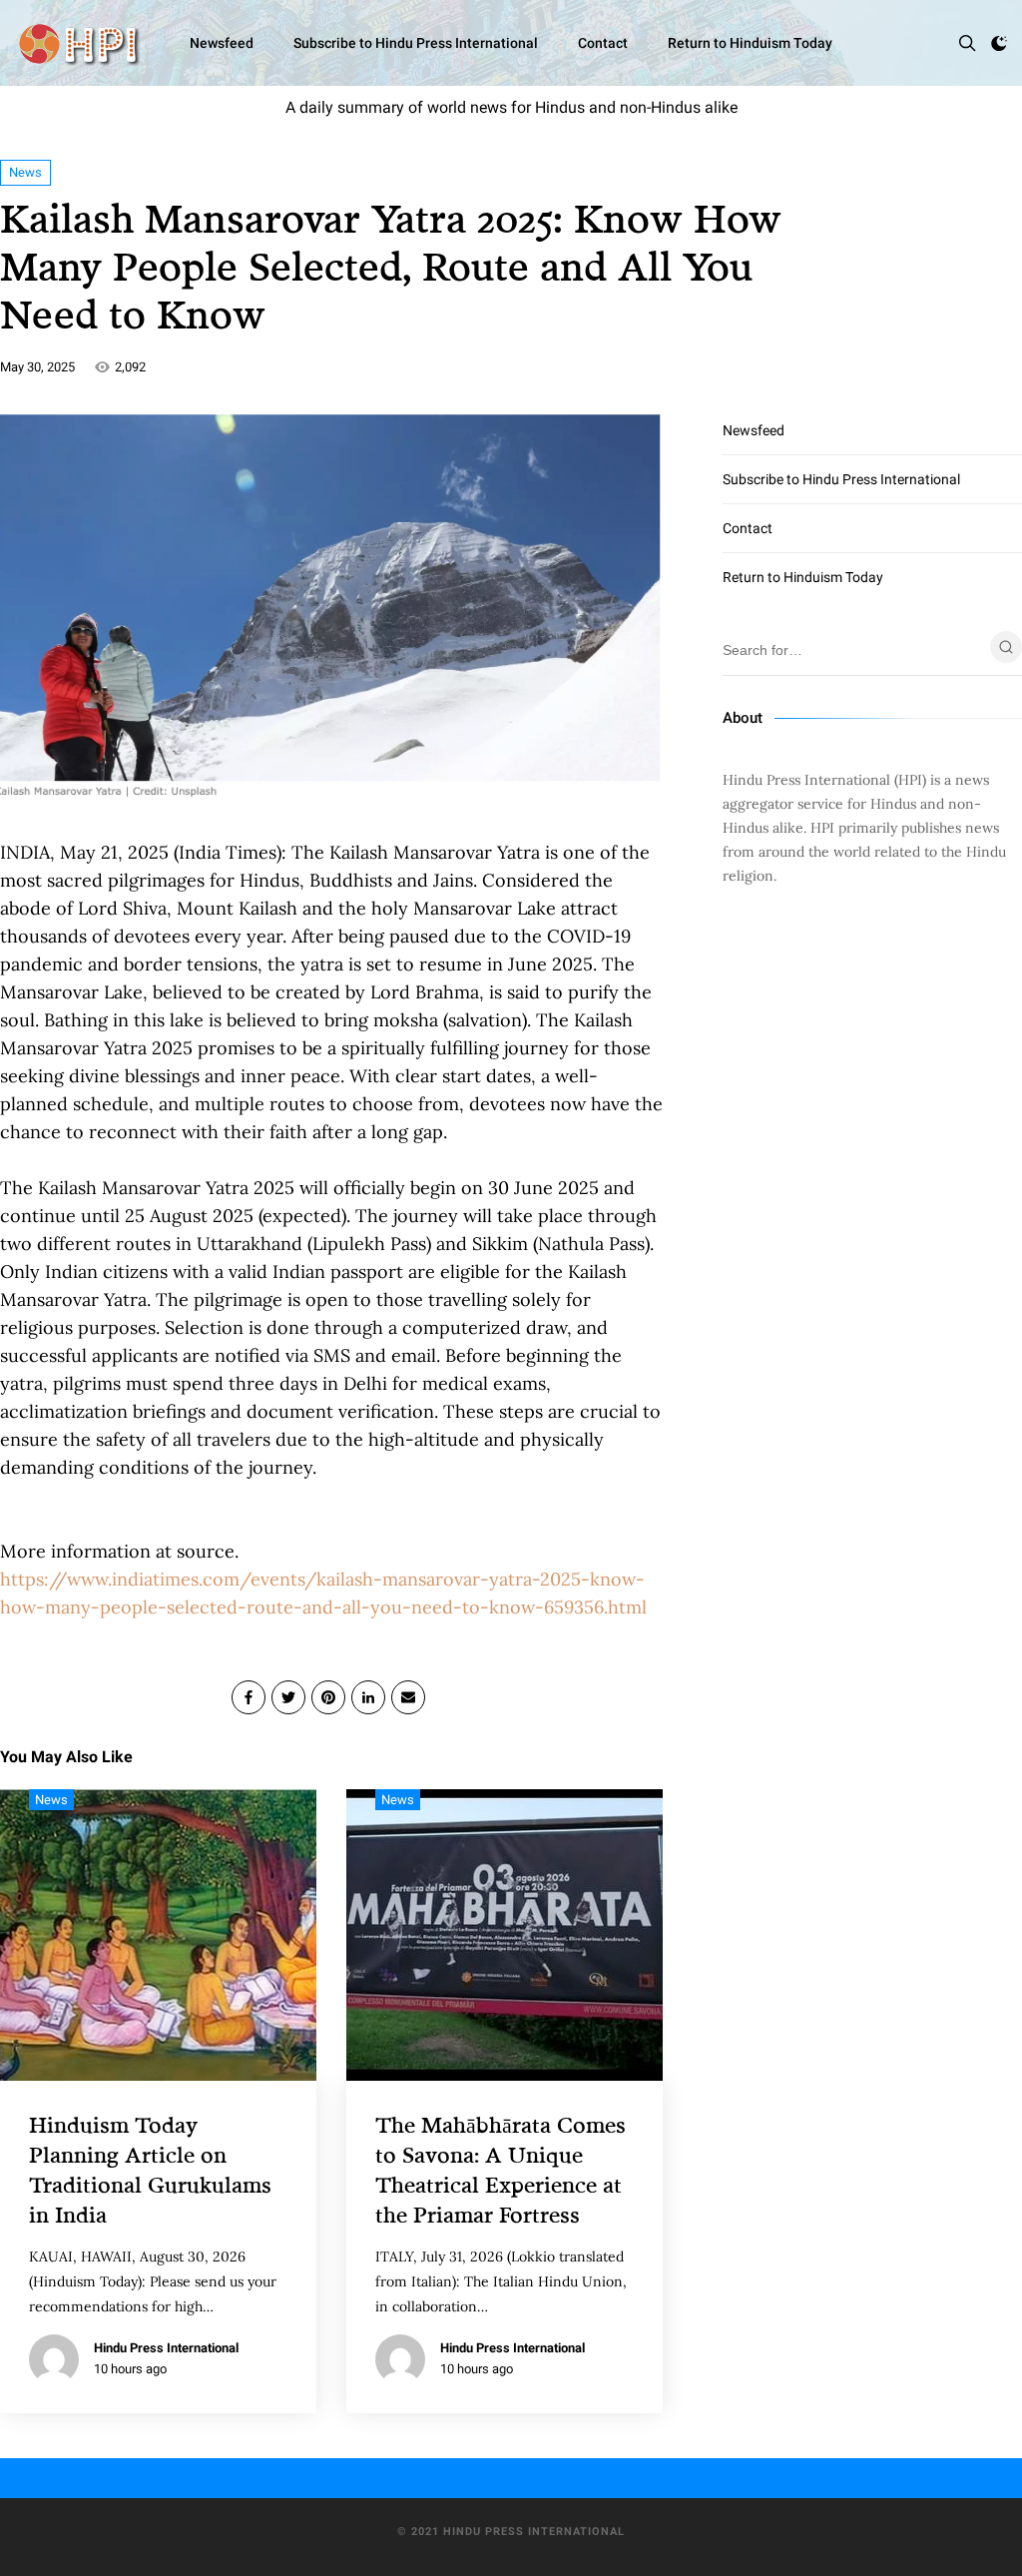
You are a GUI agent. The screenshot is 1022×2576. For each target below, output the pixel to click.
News (25, 172)
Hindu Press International (166, 2348)
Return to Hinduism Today (750, 43)
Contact (603, 43)
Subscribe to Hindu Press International (416, 43)
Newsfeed (222, 43)
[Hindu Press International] (78, 43)
